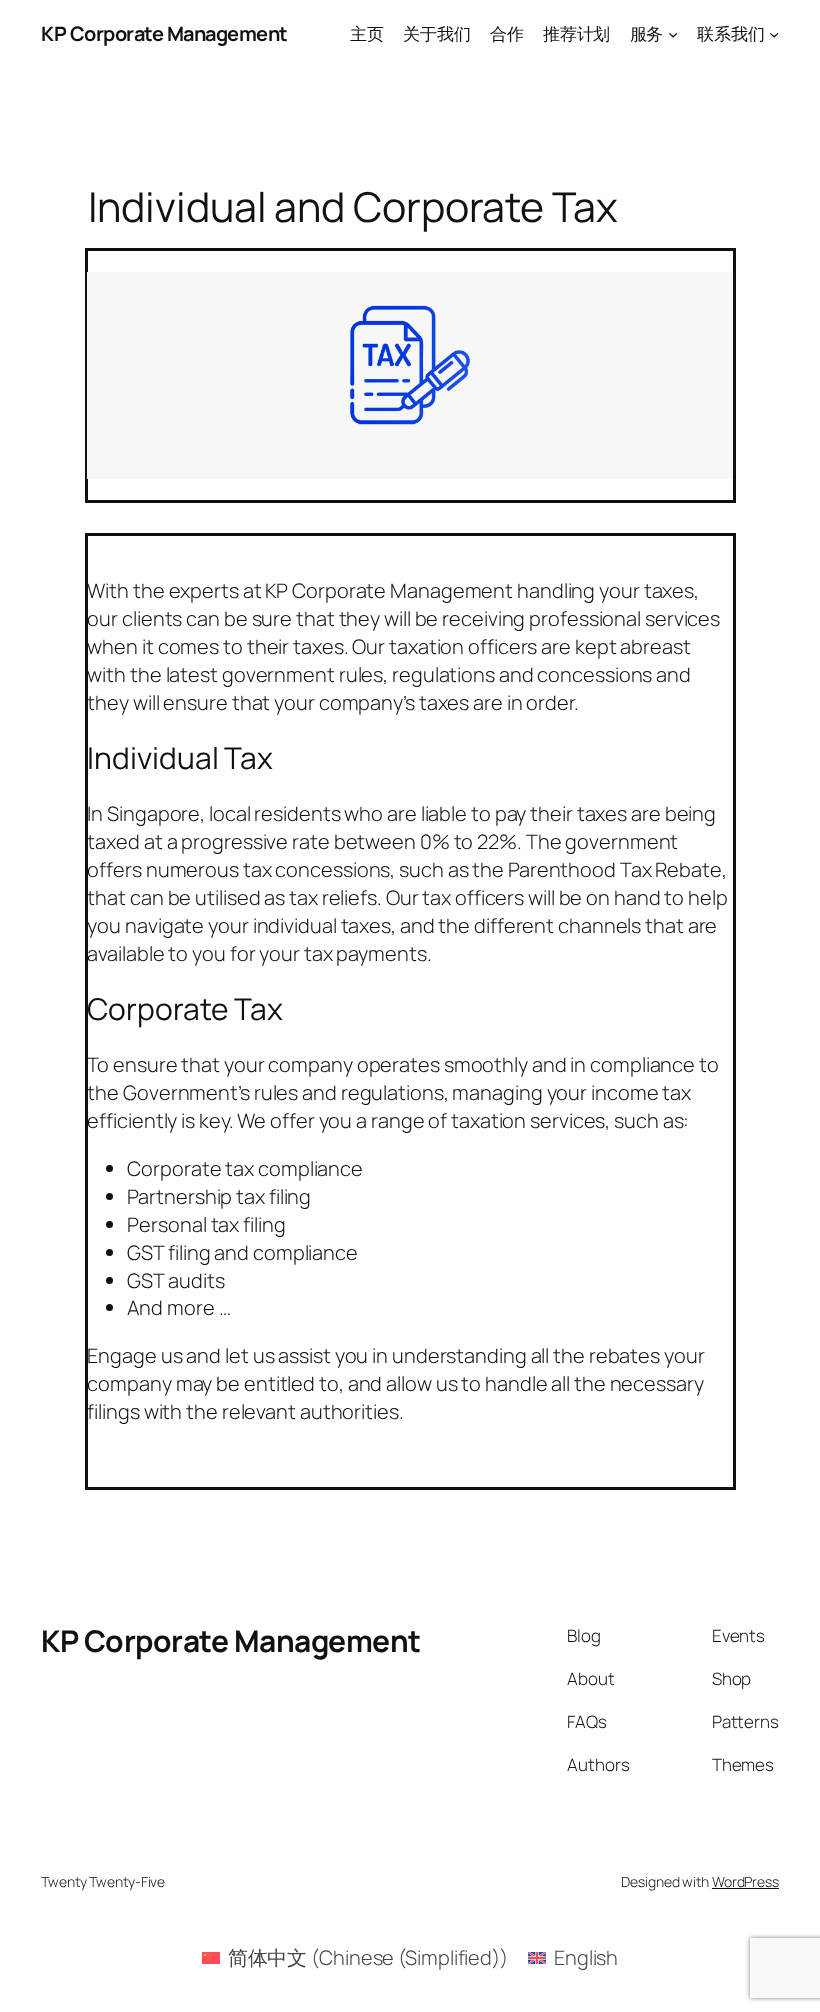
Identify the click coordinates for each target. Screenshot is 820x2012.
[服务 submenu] (673, 34)
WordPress (745, 1881)
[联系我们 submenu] (774, 34)
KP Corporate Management (164, 33)
